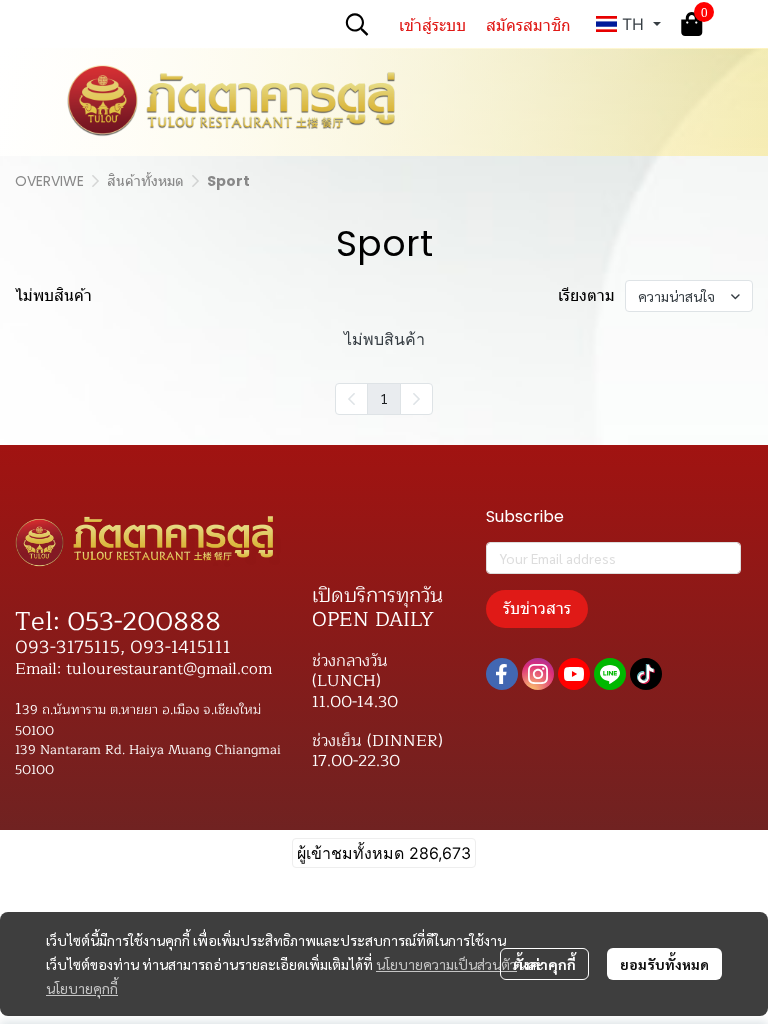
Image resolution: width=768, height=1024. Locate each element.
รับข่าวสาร (537, 608)
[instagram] (538, 674)
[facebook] (502, 674)
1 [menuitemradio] (384, 398)
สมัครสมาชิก (528, 24)
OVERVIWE (49, 181)
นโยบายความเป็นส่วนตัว (446, 964)
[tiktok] (646, 674)
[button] (357, 24)
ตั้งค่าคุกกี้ (544, 964)
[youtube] (574, 674)
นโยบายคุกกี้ (82, 988)
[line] (610, 674)
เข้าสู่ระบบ (432, 24)
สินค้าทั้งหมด (145, 181)
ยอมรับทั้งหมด (664, 964)
